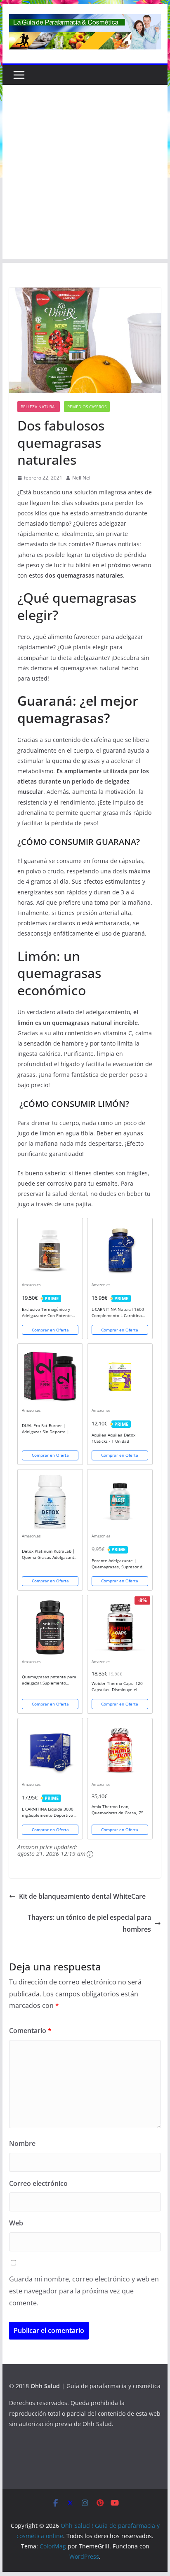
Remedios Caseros (87, 407)
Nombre (22, 2143)
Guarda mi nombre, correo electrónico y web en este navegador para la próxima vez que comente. (84, 2291)
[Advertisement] (85, 174)
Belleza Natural (39, 407)
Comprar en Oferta (50, 1330)
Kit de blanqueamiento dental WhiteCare (82, 1896)
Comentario (30, 2031)
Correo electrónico (38, 2183)
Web (16, 2223)
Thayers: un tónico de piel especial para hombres (89, 1923)
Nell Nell (82, 478)
